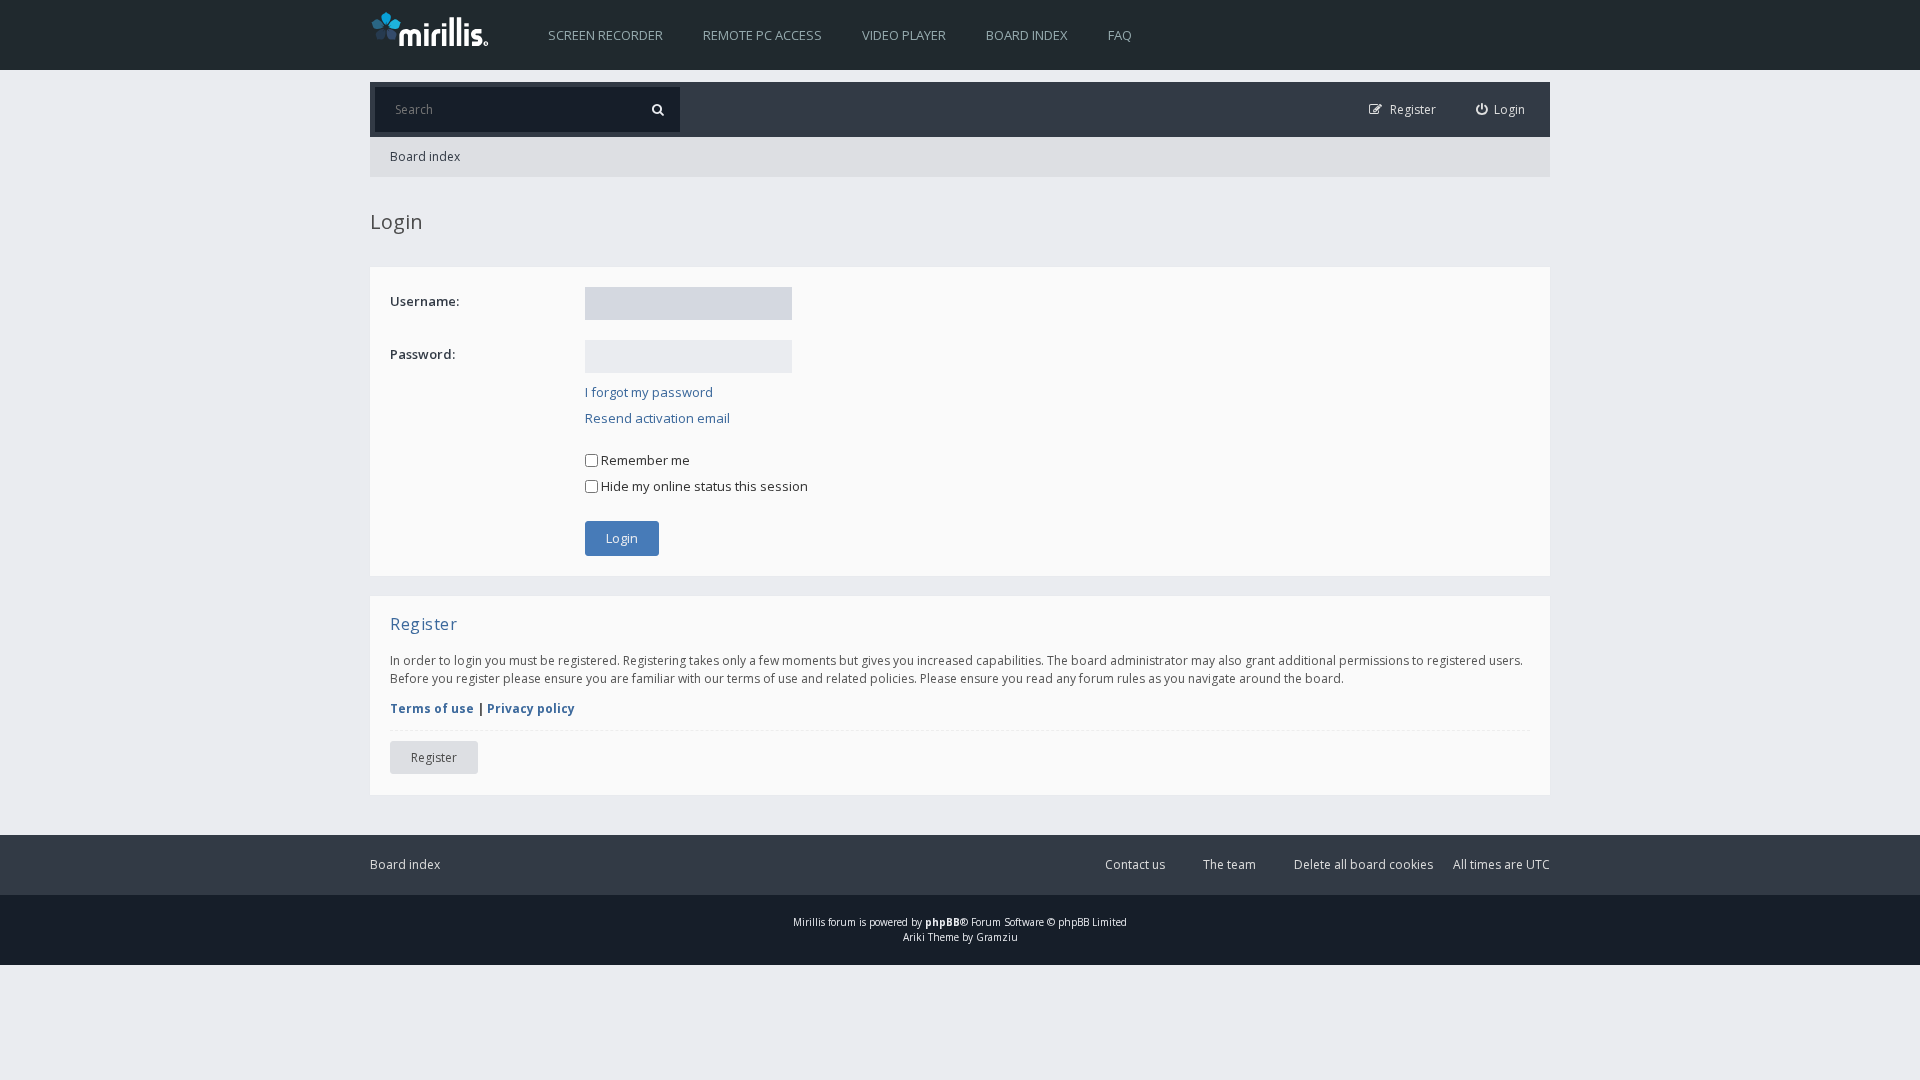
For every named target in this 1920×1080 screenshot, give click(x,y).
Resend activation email (657, 418)
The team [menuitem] (1229, 864)
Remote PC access (762, 35)
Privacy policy (531, 708)
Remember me (644, 460)
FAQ (1120, 35)
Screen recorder (605, 35)
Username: (424, 301)
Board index (1027, 35)
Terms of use (432, 708)
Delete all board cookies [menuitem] (1363, 864)
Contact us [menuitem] (1135, 864)
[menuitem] (1501, 109)
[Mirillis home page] (434, 28)
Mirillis (809, 922)
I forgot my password (649, 392)
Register (434, 757)
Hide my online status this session (703, 486)
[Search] (657, 109)
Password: (422, 354)
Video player (904, 35)
